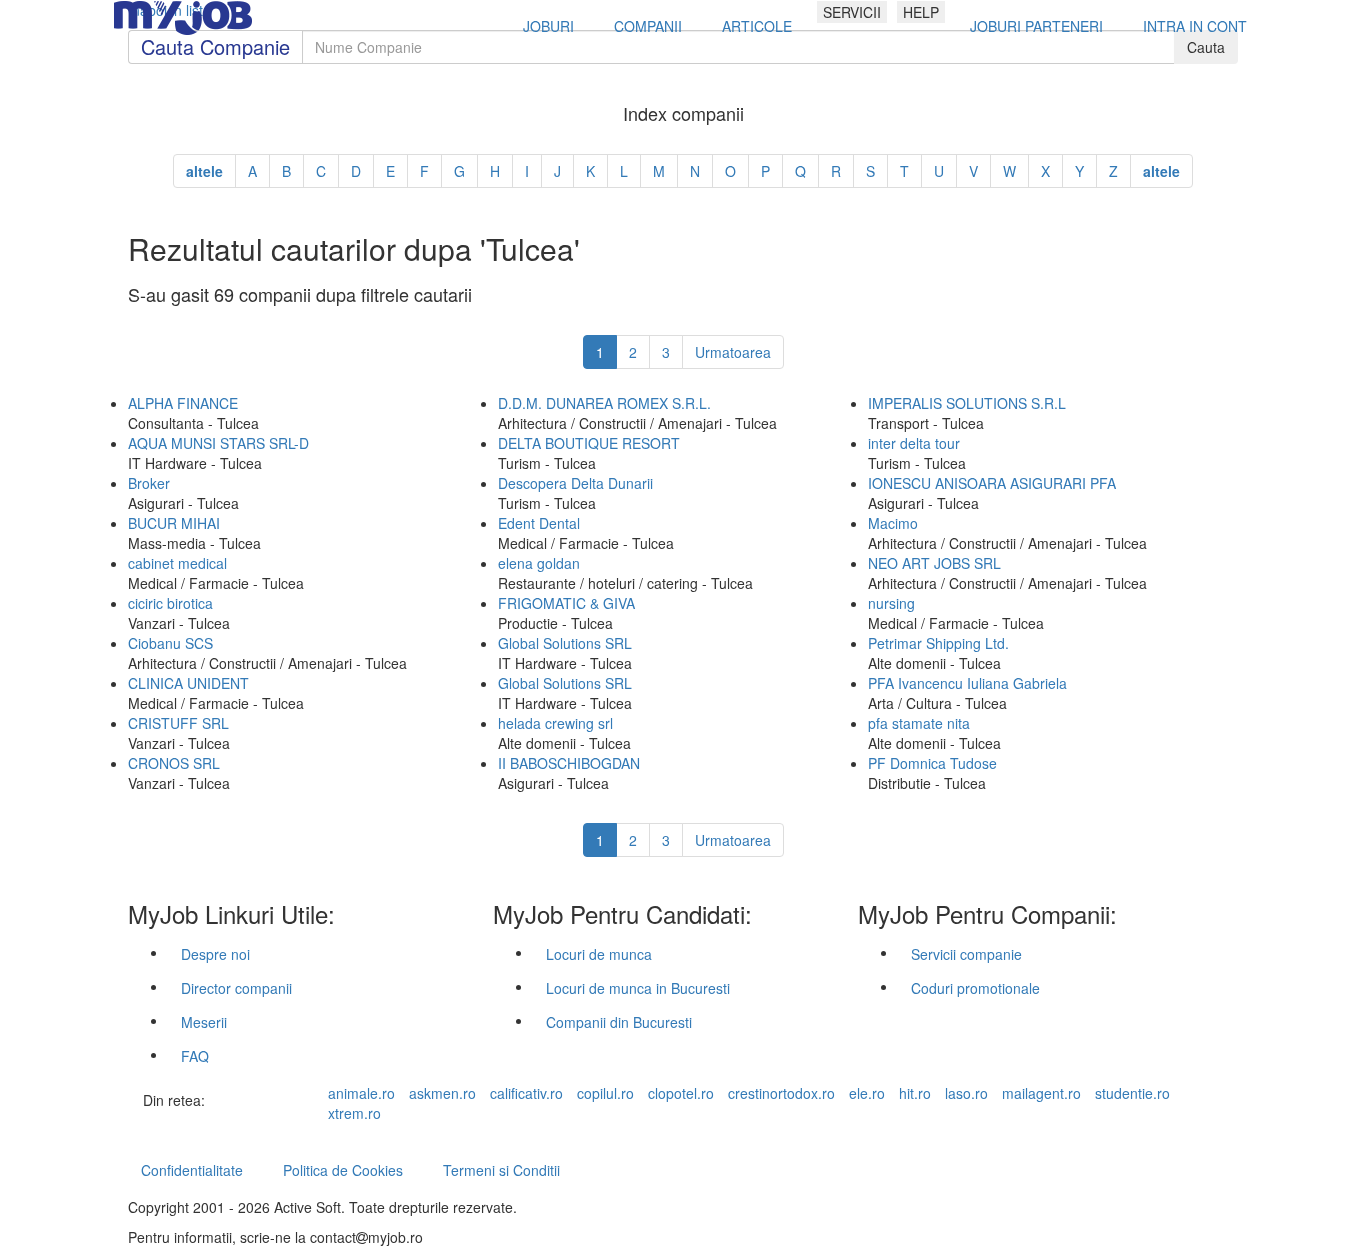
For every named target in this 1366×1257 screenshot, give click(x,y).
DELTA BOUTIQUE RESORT (589, 443)
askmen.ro (442, 1093)
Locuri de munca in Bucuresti (638, 988)
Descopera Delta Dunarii (575, 483)
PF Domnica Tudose (932, 763)
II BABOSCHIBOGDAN (569, 763)
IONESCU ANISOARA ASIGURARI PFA (992, 483)
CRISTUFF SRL (178, 723)
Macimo (893, 523)
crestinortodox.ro (781, 1093)
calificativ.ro (526, 1093)
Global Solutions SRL (565, 643)
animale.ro (361, 1093)
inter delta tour (914, 443)
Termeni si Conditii (501, 1170)
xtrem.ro (354, 1113)
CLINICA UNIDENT (188, 683)
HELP (921, 12)
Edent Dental (539, 523)
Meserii (204, 1022)
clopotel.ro (681, 1093)
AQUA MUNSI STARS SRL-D (218, 443)
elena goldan (539, 563)
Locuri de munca (599, 954)
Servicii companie (966, 954)
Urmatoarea (733, 352)
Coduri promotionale (975, 988)
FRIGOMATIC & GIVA (566, 603)
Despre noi (215, 954)
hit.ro (915, 1093)
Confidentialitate (192, 1170)
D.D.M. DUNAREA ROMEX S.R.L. (604, 403)
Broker (149, 483)
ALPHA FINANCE (183, 403)
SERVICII (852, 12)
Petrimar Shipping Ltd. (938, 643)
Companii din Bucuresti (619, 1022)
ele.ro (867, 1093)
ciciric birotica (170, 603)
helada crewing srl (555, 723)
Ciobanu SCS (170, 643)
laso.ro (966, 1093)
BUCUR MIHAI (174, 523)
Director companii (236, 988)
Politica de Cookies (343, 1170)
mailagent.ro (1041, 1093)
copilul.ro (605, 1093)
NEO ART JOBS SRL (934, 563)
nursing (891, 603)
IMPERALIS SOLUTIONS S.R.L (967, 403)
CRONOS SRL (174, 763)
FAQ (195, 1056)
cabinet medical (177, 563)
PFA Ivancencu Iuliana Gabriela (967, 683)
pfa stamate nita (919, 723)
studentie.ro (1132, 1093)
